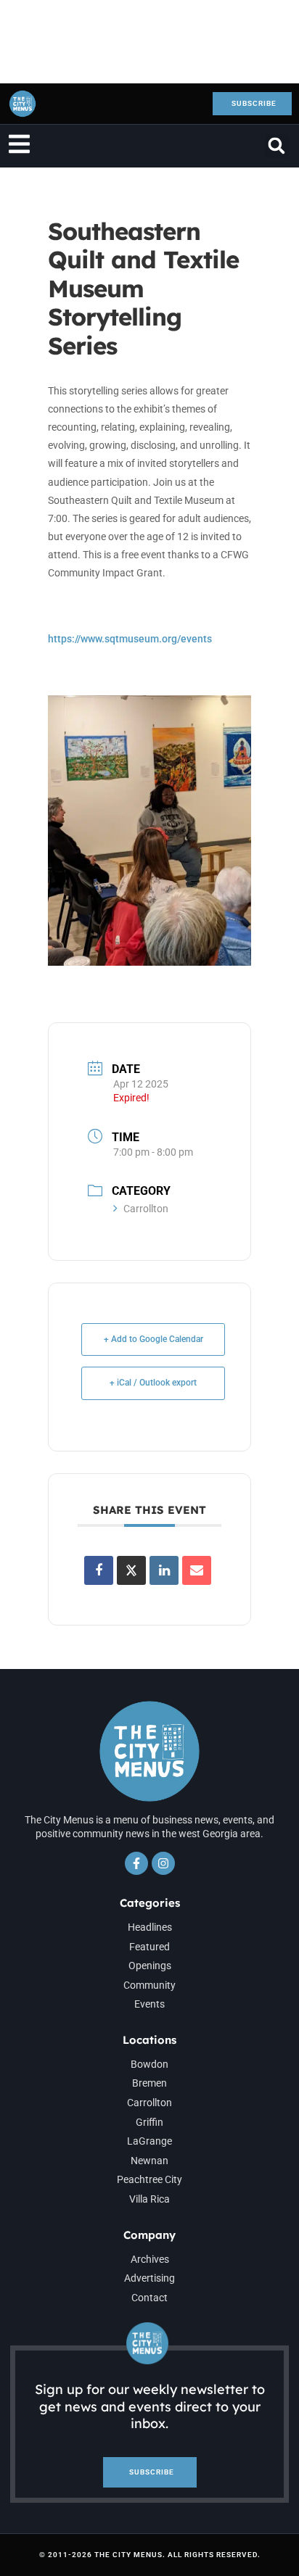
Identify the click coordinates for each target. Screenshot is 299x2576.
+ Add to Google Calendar (153, 1339)
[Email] (197, 1570)
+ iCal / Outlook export (153, 1383)
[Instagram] (163, 1863)
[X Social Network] (131, 1570)
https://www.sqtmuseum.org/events (130, 639)
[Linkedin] (164, 1570)
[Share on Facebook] (99, 1570)
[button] (277, 146)
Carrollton (146, 1209)
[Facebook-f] (136, 1863)
